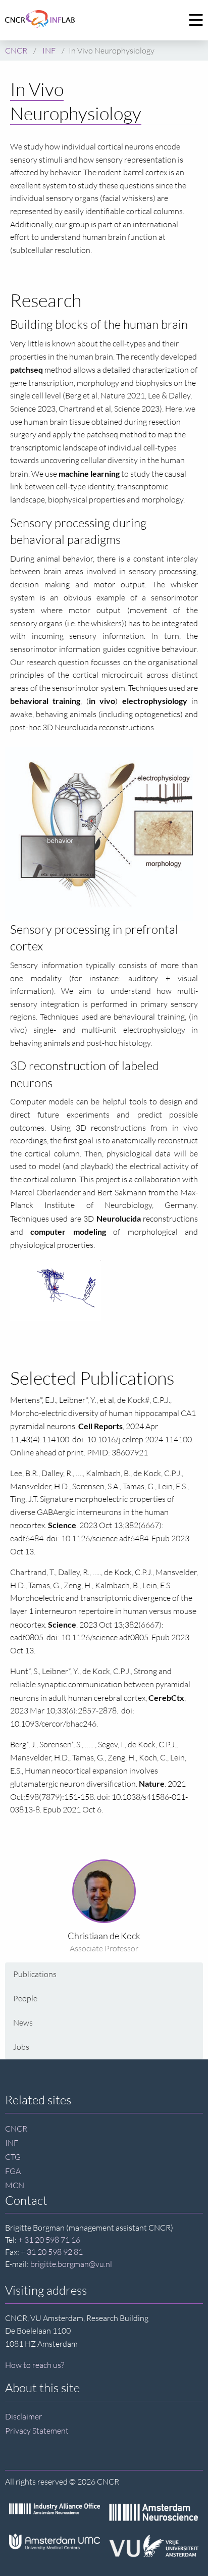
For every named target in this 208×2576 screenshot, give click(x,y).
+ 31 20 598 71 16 (49, 2240)
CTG (13, 2157)
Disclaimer (23, 2416)
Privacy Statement (37, 2431)
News (23, 2023)
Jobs (21, 2047)
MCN (15, 2185)
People (25, 1998)
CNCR (16, 2129)
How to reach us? (35, 2365)
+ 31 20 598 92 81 (52, 2252)
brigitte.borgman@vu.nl (71, 2264)
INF (12, 2143)
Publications (35, 1974)
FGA (13, 2171)
